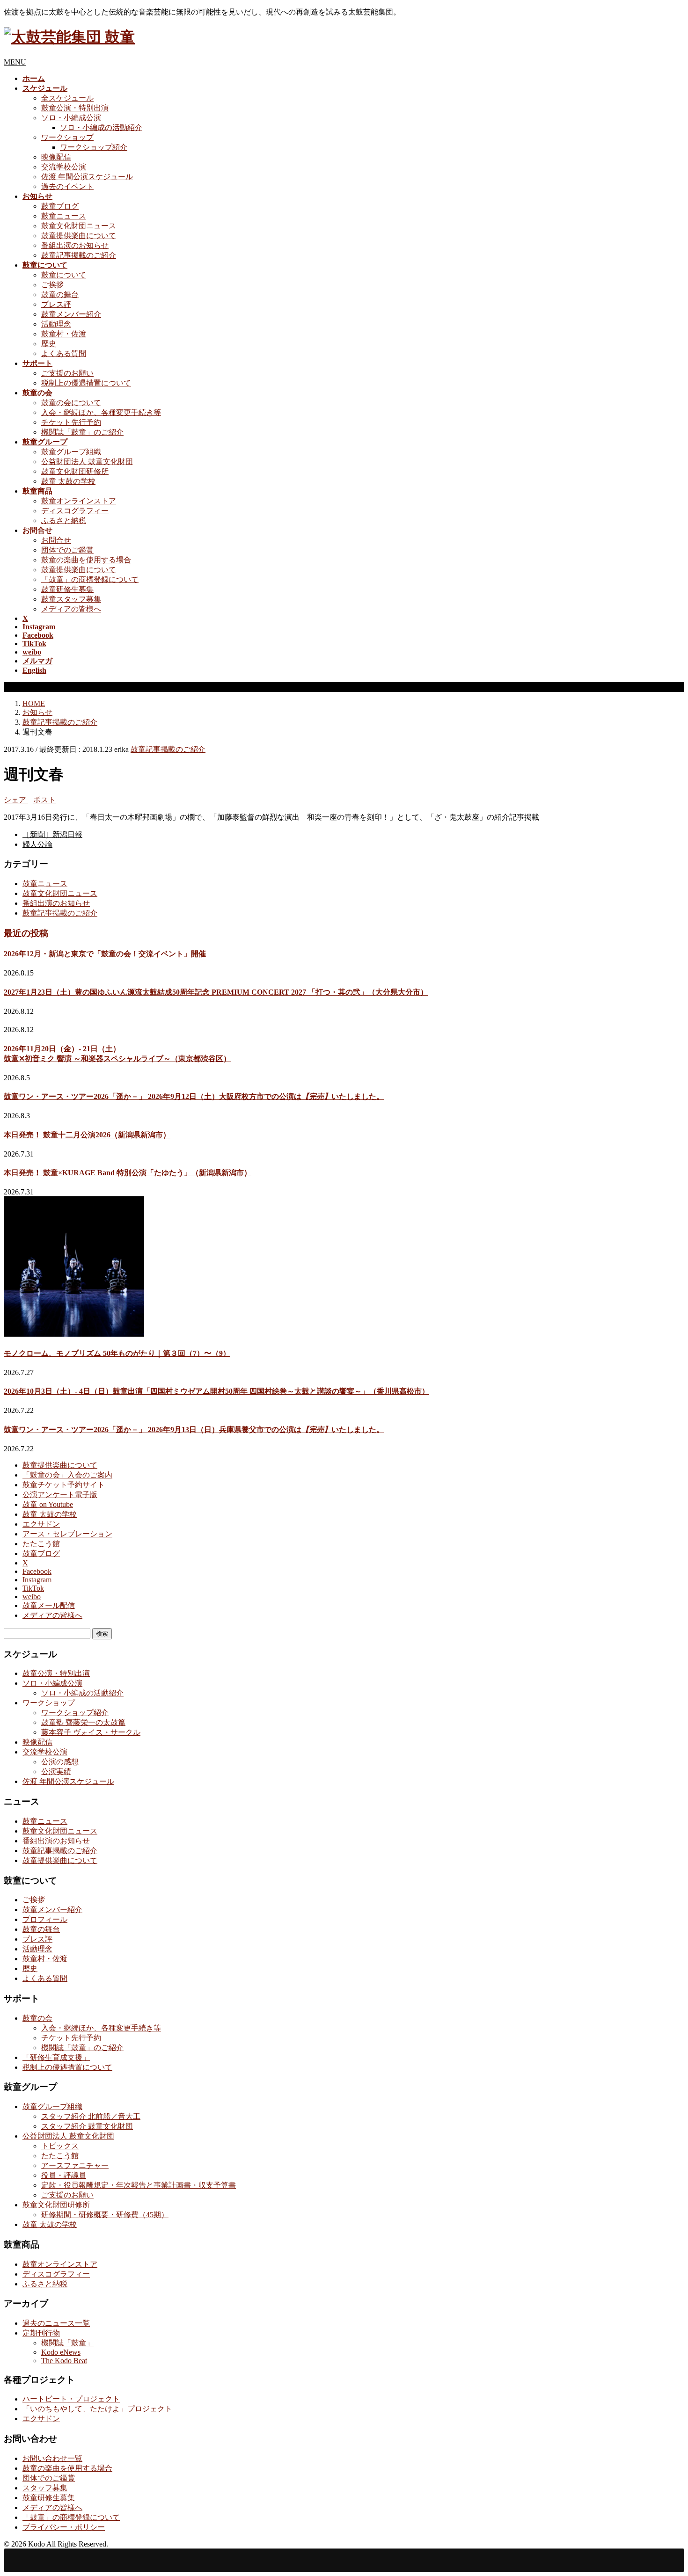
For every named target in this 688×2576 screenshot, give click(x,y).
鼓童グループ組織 (71, 452)
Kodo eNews (61, 2352)
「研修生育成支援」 (56, 2057)
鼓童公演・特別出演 (75, 108)
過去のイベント (67, 186)
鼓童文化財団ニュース (79, 226)
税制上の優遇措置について (86, 383)
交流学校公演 (64, 167)
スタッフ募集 (45, 2488)
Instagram (37, 1580)
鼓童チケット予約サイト (64, 1485)
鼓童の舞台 (60, 295)
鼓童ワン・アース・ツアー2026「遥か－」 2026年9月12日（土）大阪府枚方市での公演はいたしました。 (194, 1096)
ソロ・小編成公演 (71, 118)
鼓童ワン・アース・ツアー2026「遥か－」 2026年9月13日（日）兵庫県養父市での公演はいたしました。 (194, 1430)
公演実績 (56, 1772)
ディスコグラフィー (75, 511)
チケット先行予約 (71, 422)
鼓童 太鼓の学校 (68, 481)
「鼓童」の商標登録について (90, 579)
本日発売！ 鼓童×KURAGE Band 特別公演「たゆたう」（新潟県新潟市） (128, 1173)
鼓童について (64, 275)
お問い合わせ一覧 (52, 2458)
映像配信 (56, 157)
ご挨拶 (52, 285)
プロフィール (45, 1919)
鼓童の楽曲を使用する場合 (86, 560)
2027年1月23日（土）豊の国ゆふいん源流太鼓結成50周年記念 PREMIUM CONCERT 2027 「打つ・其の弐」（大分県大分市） (216, 992)
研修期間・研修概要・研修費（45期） (105, 2215)
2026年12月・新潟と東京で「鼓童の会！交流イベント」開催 (105, 954)
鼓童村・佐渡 (64, 334)
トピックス (60, 2146)
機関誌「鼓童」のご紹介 (82, 432)
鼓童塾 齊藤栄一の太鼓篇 (83, 1722)
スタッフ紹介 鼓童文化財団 (87, 2126)
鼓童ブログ (60, 206)
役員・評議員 (64, 2175)
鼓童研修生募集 (67, 589)
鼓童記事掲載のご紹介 (79, 255)
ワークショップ (67, 137)
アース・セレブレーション (67, 1534)
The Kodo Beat (64, 2361)
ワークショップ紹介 (94, 147)
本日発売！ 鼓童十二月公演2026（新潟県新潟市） (87, 1135)
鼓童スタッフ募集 (71, 599)
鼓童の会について (71, 403)
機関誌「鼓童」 (67, 2343)
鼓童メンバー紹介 (71, 314)
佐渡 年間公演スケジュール (87, 177)
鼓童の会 (37, 2018)
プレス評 (56, 304)
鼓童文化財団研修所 (75, 471)
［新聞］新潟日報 (52, 834)
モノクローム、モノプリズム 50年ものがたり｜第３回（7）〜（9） (117, 1353)
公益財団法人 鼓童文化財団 (87, 462)
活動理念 (56, 324)
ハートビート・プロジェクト (71, 2399)
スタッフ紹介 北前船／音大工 (91, 2116)
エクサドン (41, 1524)
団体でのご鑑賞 (67, 550)
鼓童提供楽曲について (79, 236)
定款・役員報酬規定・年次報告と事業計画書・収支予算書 (139, 2185)
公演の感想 (60, 1762)
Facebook (37, 1571)
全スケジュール (67, 98)
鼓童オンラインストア (79, 501)
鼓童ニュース (64, 216)
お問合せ (56, 540)
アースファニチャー (75, 2165)
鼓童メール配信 (49, 1605)
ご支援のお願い (67, 373)
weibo (32, 1597)
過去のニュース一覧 (56, 2323)
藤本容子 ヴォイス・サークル (91, 1732)
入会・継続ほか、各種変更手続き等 (101, 412)
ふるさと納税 (64, 520)
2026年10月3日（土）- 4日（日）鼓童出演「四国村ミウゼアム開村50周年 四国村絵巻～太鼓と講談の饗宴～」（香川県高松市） (216, 1391)
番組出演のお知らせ (75, 245)
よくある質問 (64, 353)
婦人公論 (37, 844)
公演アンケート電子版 (60, 1495)
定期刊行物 (41, 2333)
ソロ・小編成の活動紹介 (101, 127)
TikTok (33, 1588)
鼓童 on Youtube (48, 1504)
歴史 (49, 344)
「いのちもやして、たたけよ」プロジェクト (97, 2409)
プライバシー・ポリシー (64, 2527)
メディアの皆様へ (71, 609)
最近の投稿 (26, 933)
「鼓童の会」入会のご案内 (67, 1475)
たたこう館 (41, 1544)
